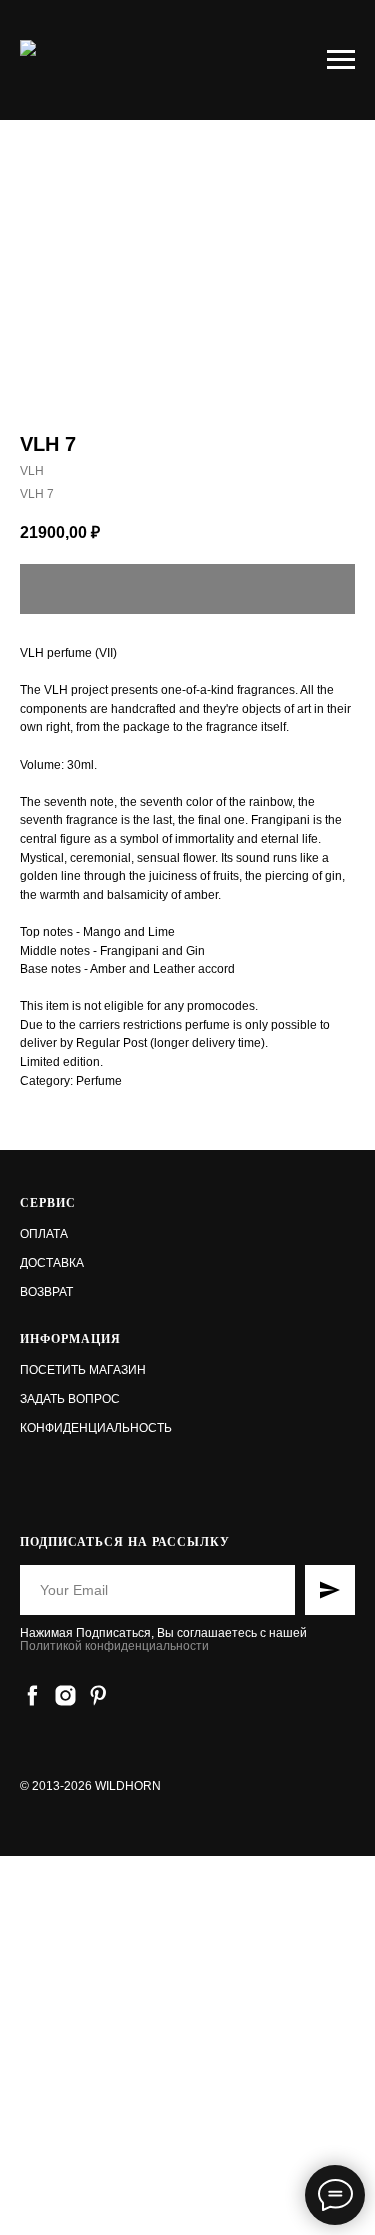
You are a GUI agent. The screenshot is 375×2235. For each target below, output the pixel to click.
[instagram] (65, 1695)
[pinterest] (98, 1695)
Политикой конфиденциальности (114, 1646)
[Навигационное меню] (341, 60)
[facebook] (32, 1695)
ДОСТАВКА (52, 1263)
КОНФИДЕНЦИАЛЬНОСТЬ (96, 1428)
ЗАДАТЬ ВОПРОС (70, 1399)
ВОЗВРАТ (46, 1292)
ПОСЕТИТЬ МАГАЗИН (83, 1370)
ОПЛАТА (44, 1234)
